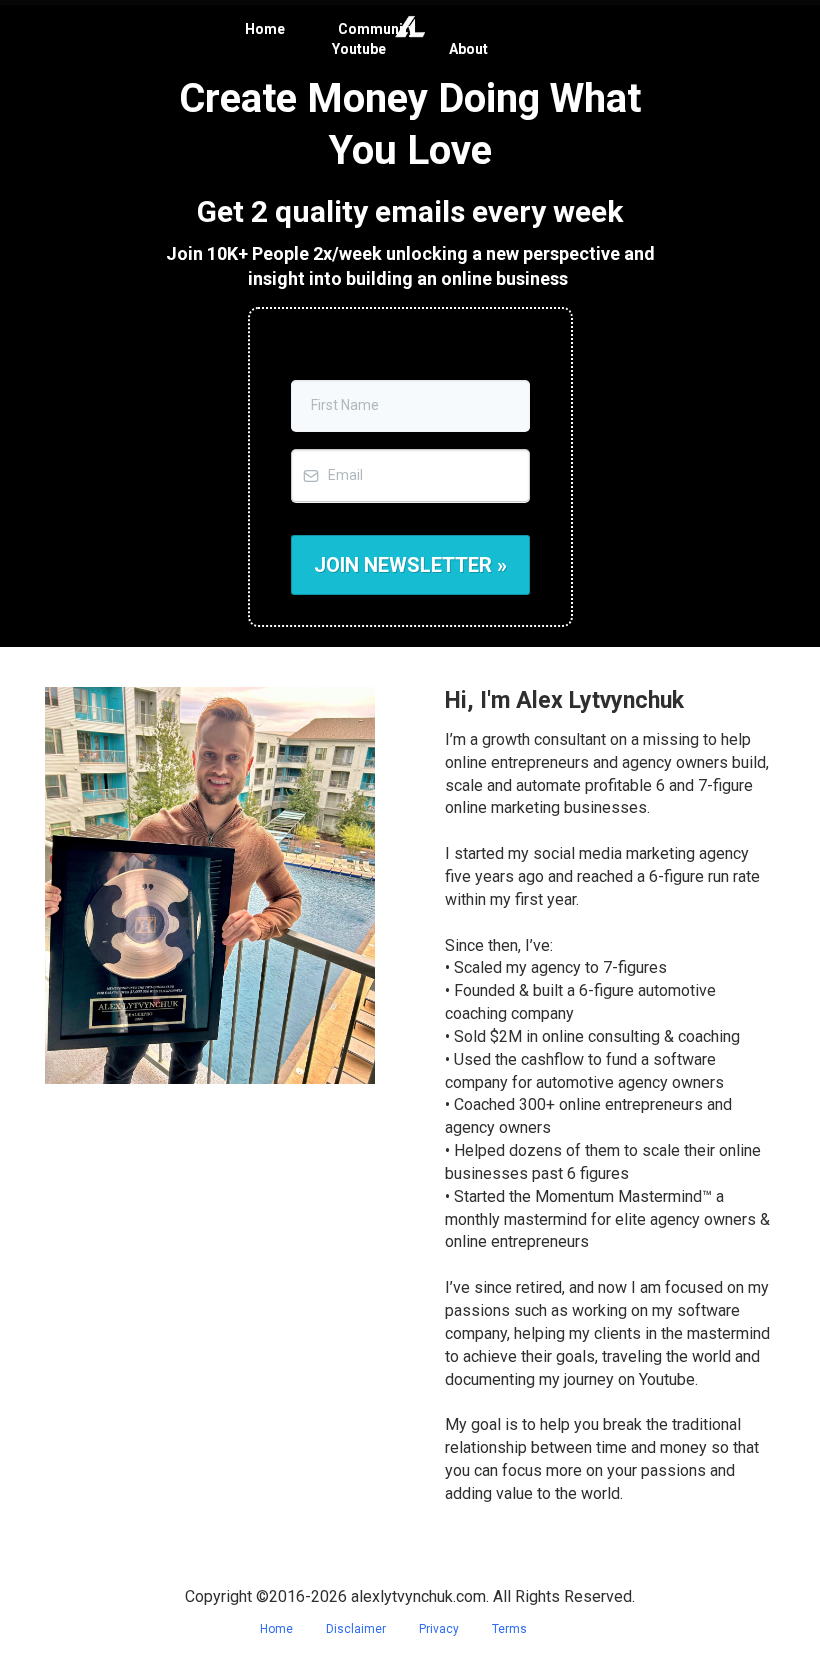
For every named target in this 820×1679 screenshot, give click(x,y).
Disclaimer (356, 1629)
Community (376, 29)
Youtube (359, 49)
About (468, 49)
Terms (509, 1629)
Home (265, 29)
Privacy (439, 1629)
